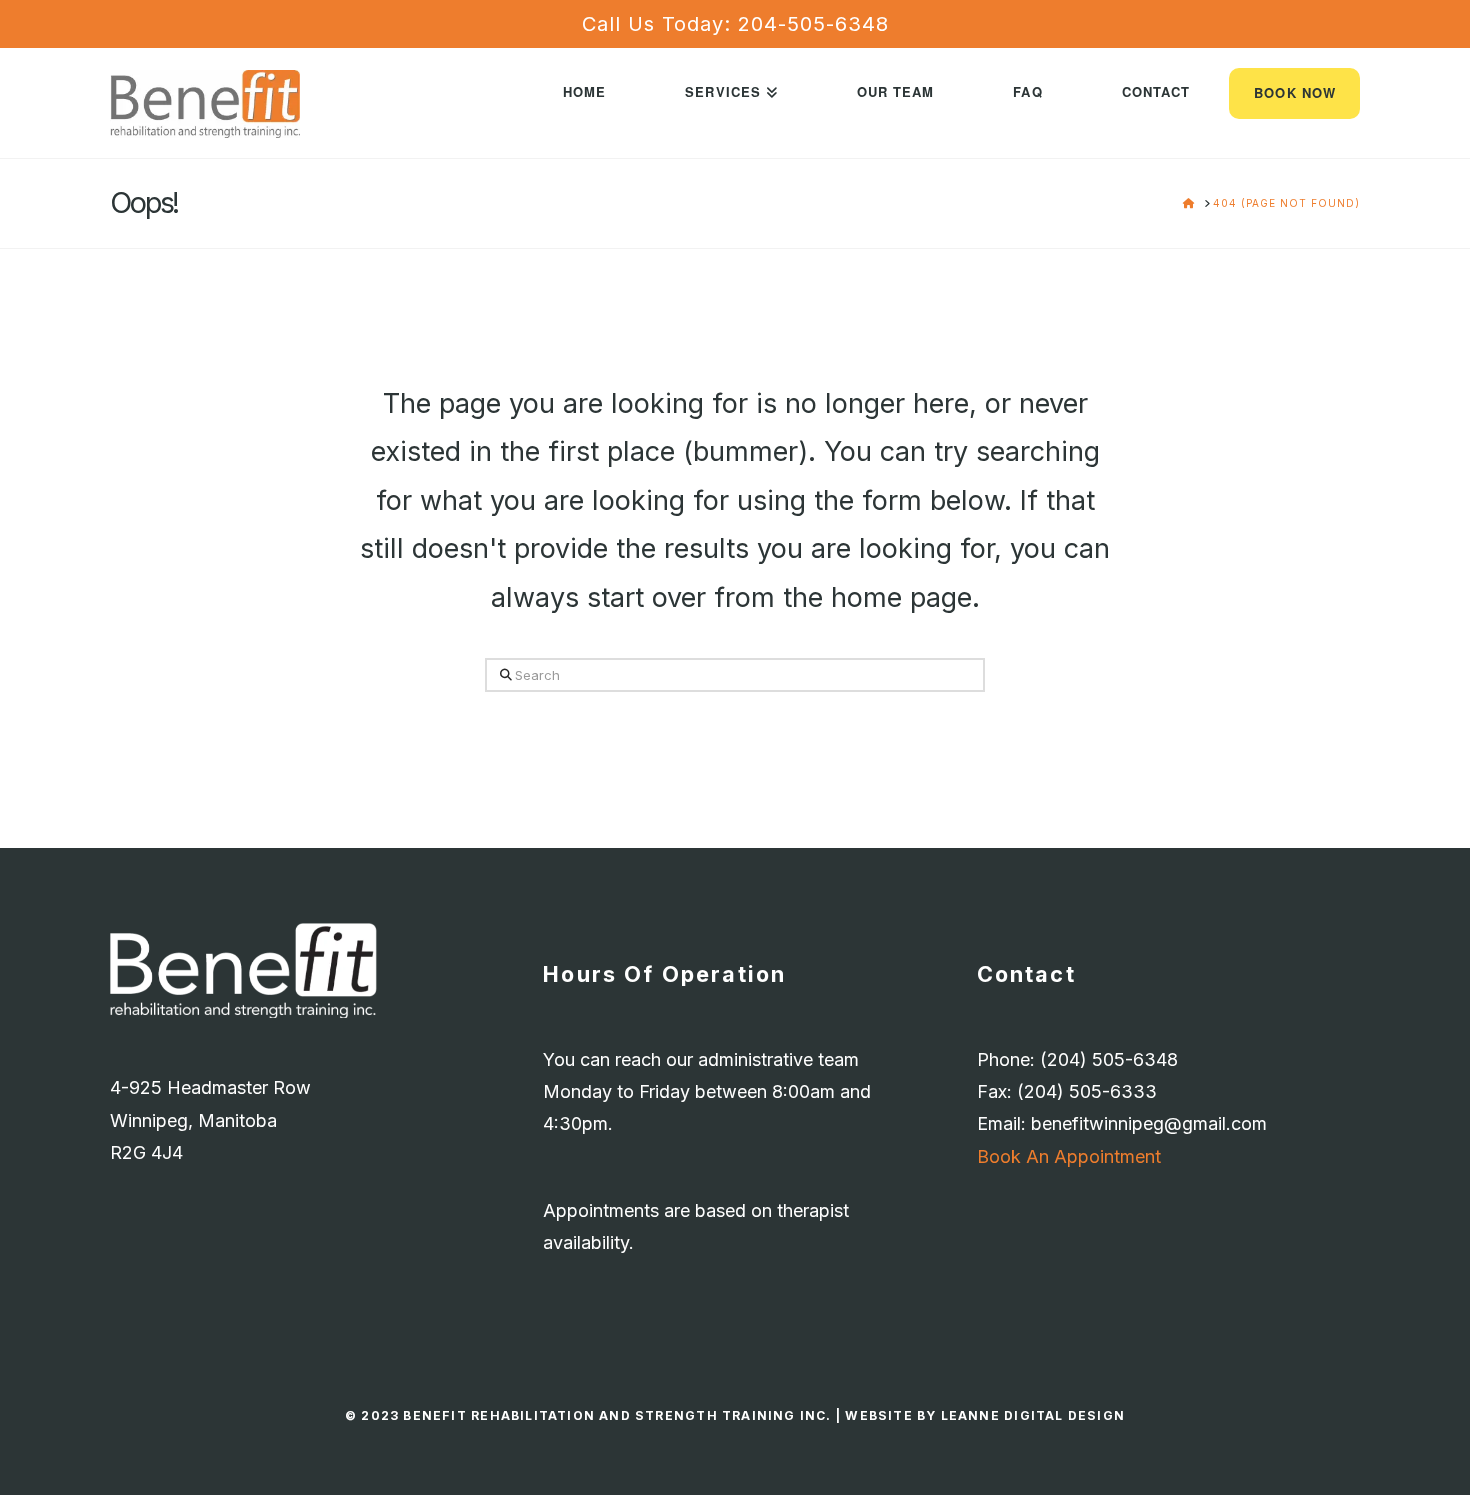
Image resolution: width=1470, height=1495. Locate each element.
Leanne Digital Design (1033, 1415)
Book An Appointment (1069, 1156)
